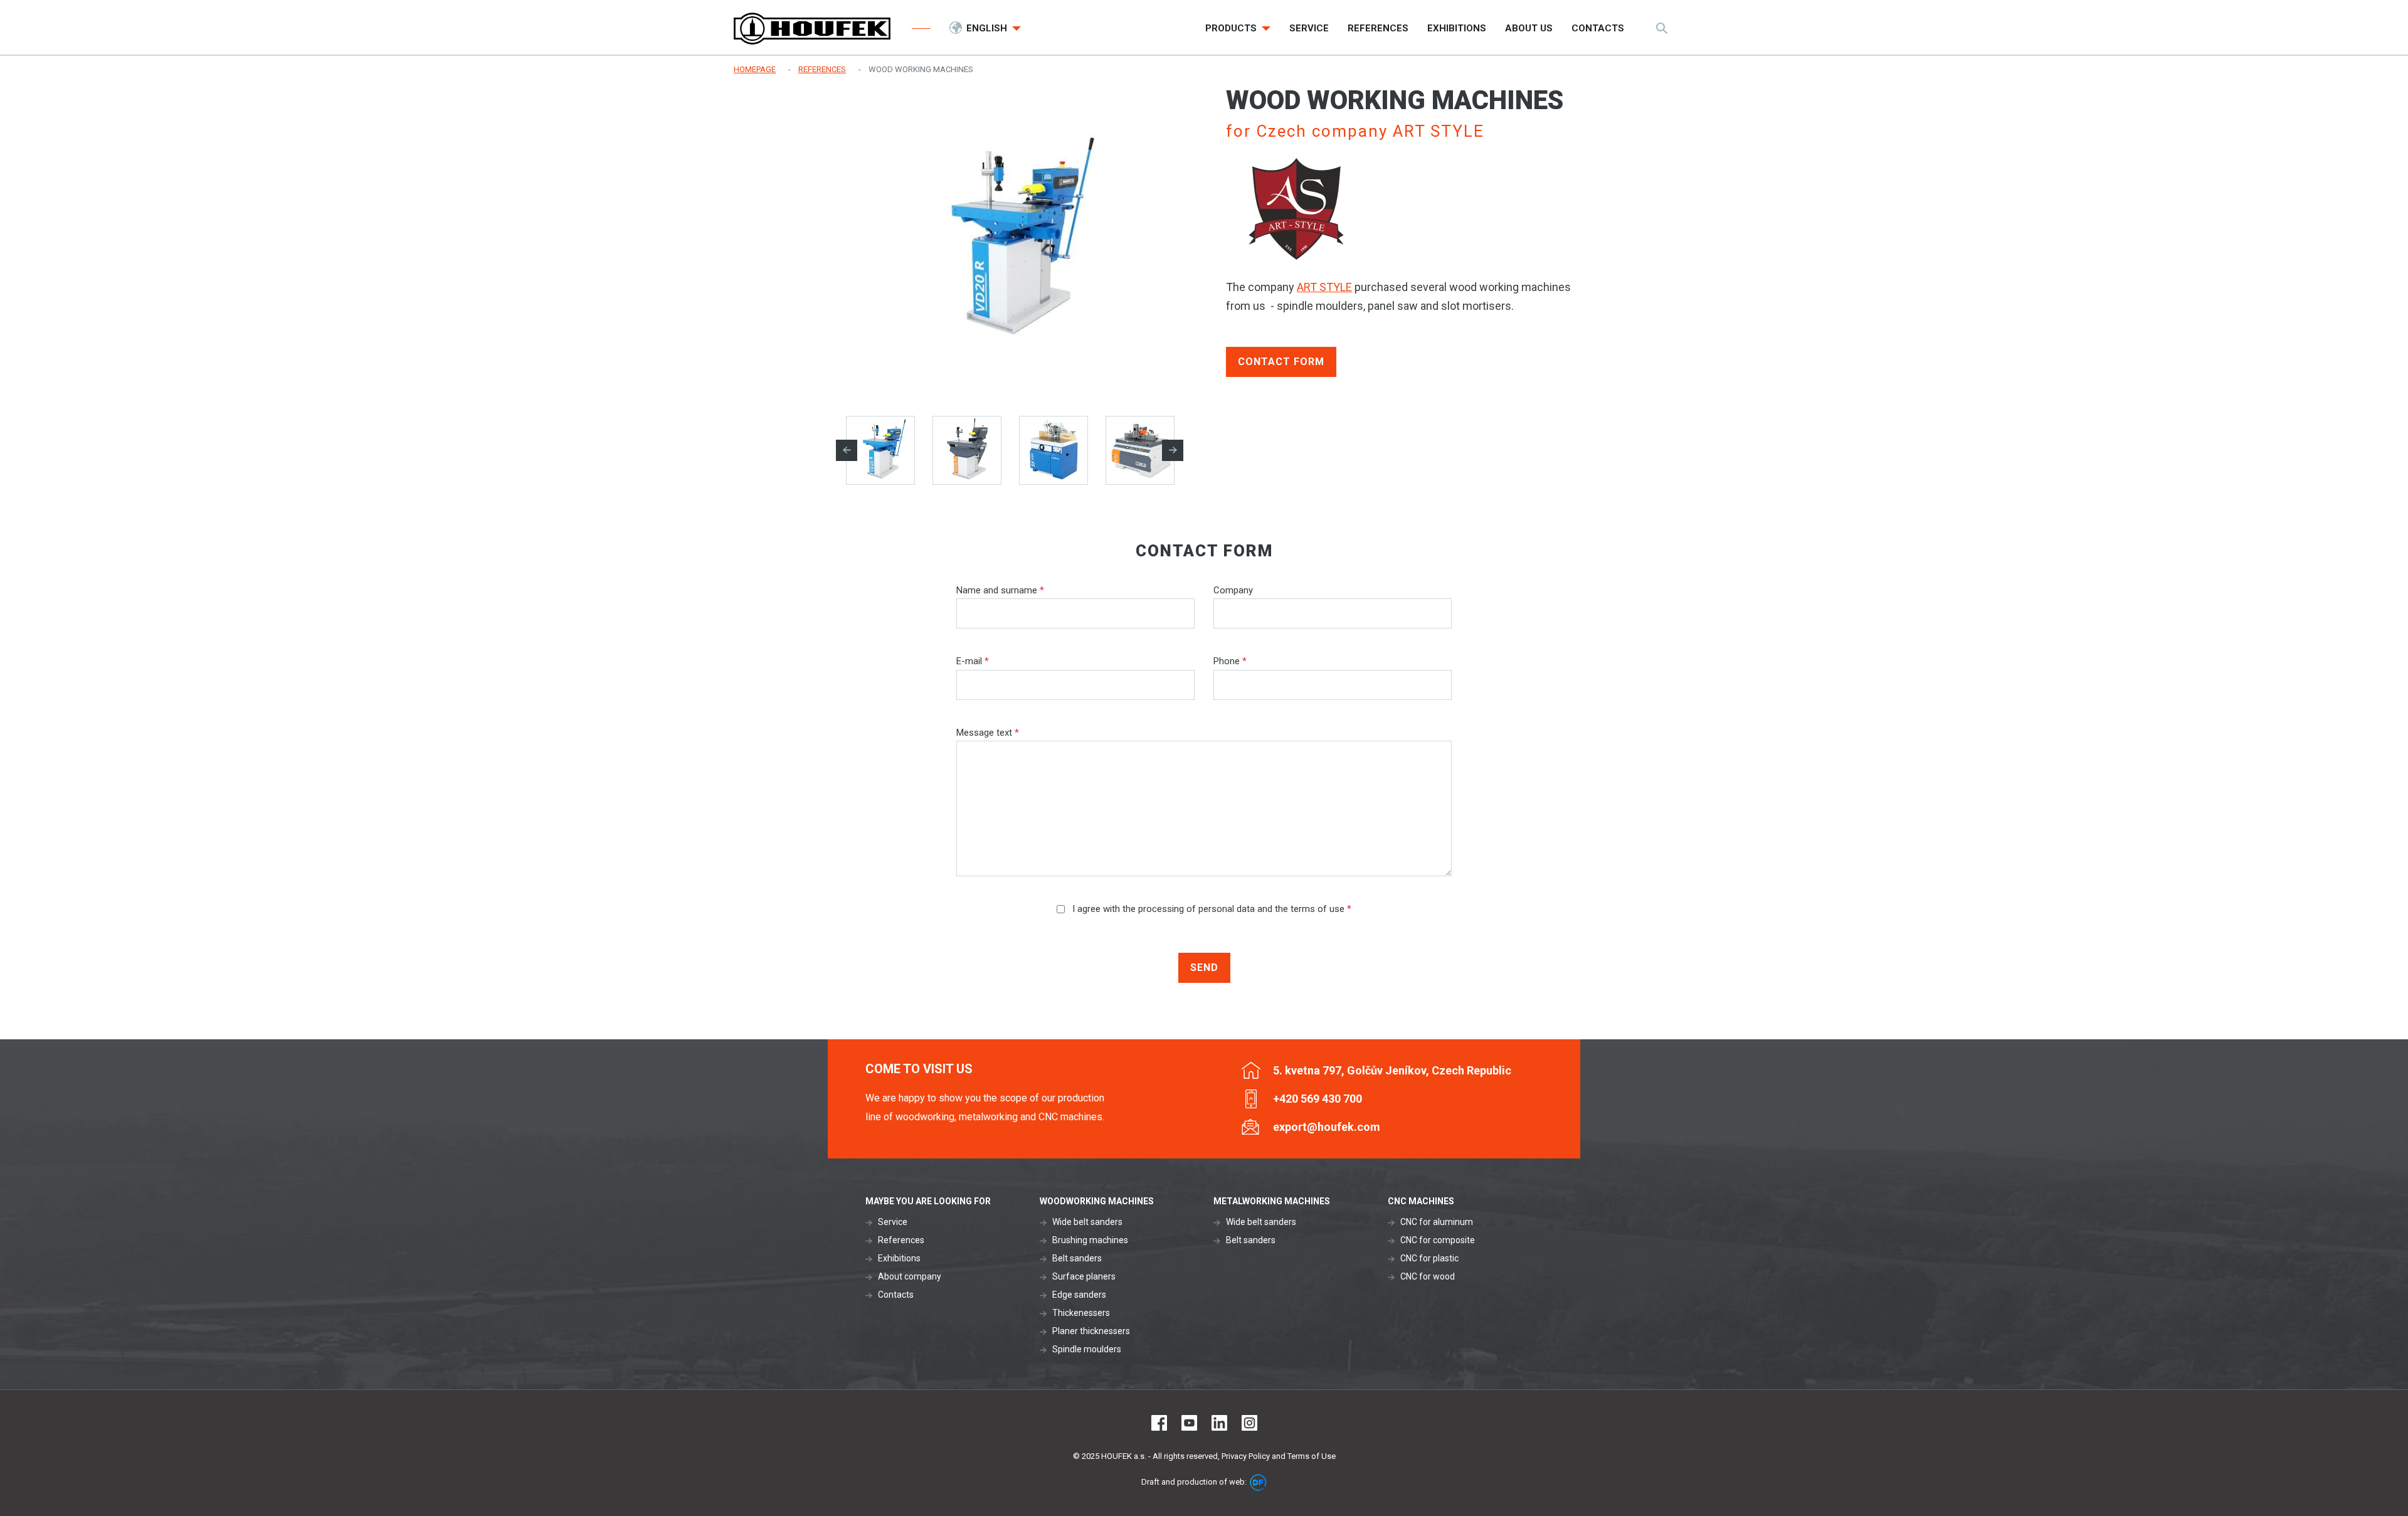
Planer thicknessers (1091, 1331)
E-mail (973, 661)
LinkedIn (1219, 1423)
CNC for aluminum (1437, 1222)
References (901, 1240)
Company (1233, 590)
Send (1204, 967)
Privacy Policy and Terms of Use (1279, 1456)
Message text (988, 733)
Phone (1230, 661)
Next (1173, 450)
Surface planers (1084, 1276)
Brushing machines (1090, 1240)
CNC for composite (1438, 1240)
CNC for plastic (1429, 1258)
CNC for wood (1428, 1276)
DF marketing (1258, 1482)
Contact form (1281, 362)
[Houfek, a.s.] (812, 29)
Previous (847, 450)
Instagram (1249, 1423)
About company (910, 1276)
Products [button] (1232, 28)
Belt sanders (1077, 1258)
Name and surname (1000, 590)
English (988, 28)
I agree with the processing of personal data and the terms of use (1211, 909)
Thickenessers (1081, 1313)
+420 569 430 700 (1318, 1099)
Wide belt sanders (1087, 1222)
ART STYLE (1324, 287)
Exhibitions (899, 1258)
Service (893, 1222)
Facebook (1159, 1423)
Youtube (1189, 1423)
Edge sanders (1079, 1295)
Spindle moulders (1087, 1349)
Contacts (896, 1295)
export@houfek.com (1327, 1127)
